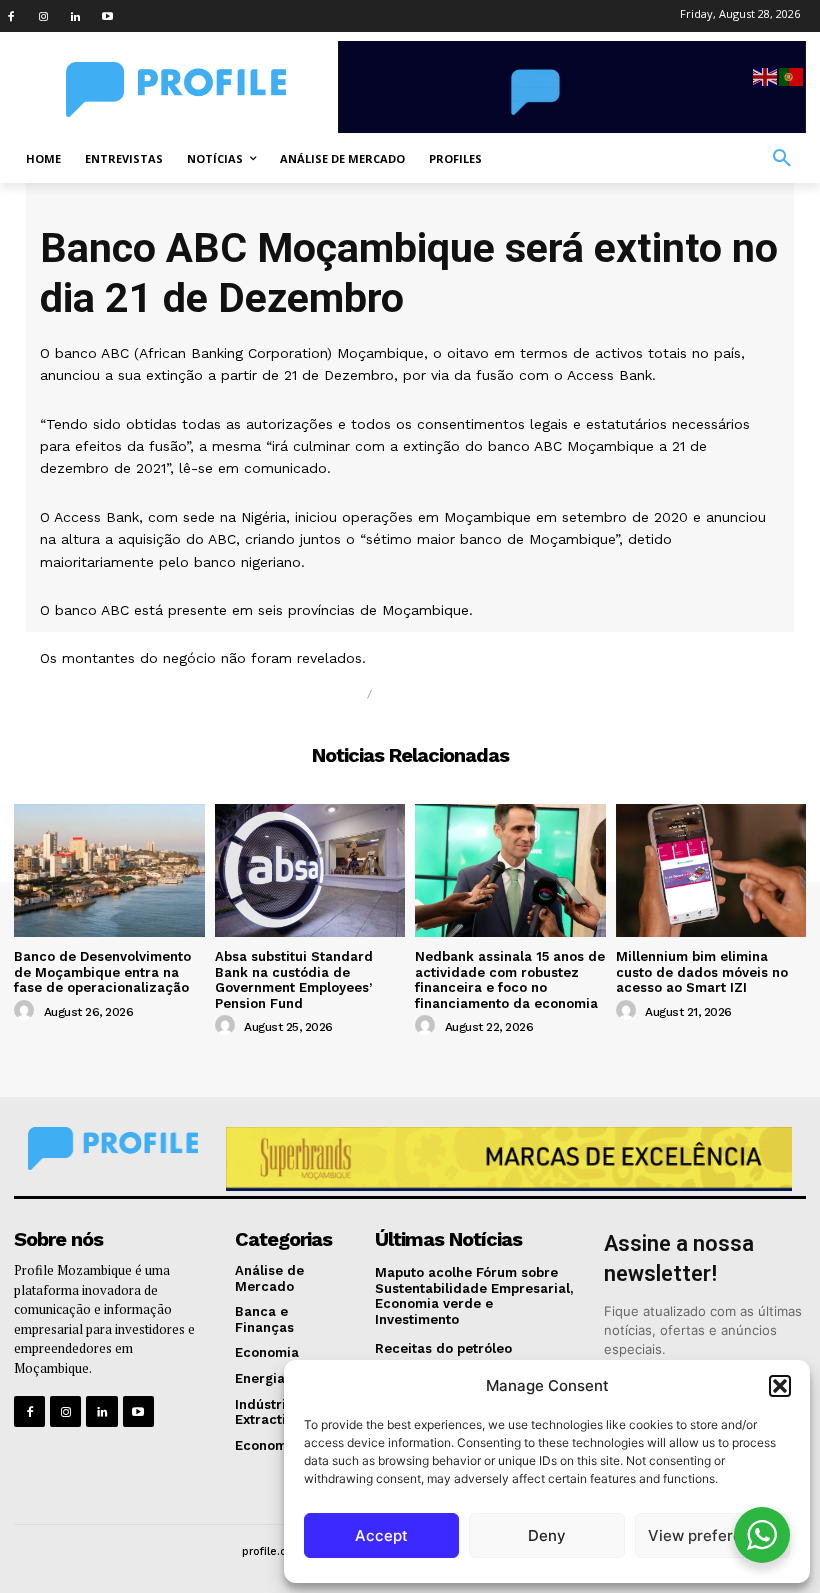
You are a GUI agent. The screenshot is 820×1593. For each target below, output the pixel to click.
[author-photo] (27, 1011)
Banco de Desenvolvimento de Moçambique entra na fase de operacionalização (102, 972)
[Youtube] (107, 16)
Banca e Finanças (459, 694)
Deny (547, 1535)
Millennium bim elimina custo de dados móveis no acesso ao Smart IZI (702, 972)
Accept (381, 1535)
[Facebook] (11, 16)
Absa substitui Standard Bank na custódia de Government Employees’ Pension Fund (294, 980)
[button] (780, 1386)
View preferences (712, 1535)
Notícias (320, 694)
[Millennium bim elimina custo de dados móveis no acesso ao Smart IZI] (711, 870)
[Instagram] (43, 16)
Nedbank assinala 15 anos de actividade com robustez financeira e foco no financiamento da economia (510, 980)
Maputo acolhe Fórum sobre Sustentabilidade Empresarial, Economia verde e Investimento (474, 1296)
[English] (766, 75)
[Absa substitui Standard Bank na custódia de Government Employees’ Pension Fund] (310, 870)
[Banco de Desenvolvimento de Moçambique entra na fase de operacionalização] (109, 870)
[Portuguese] (792, 75)
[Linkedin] (75, 16)
